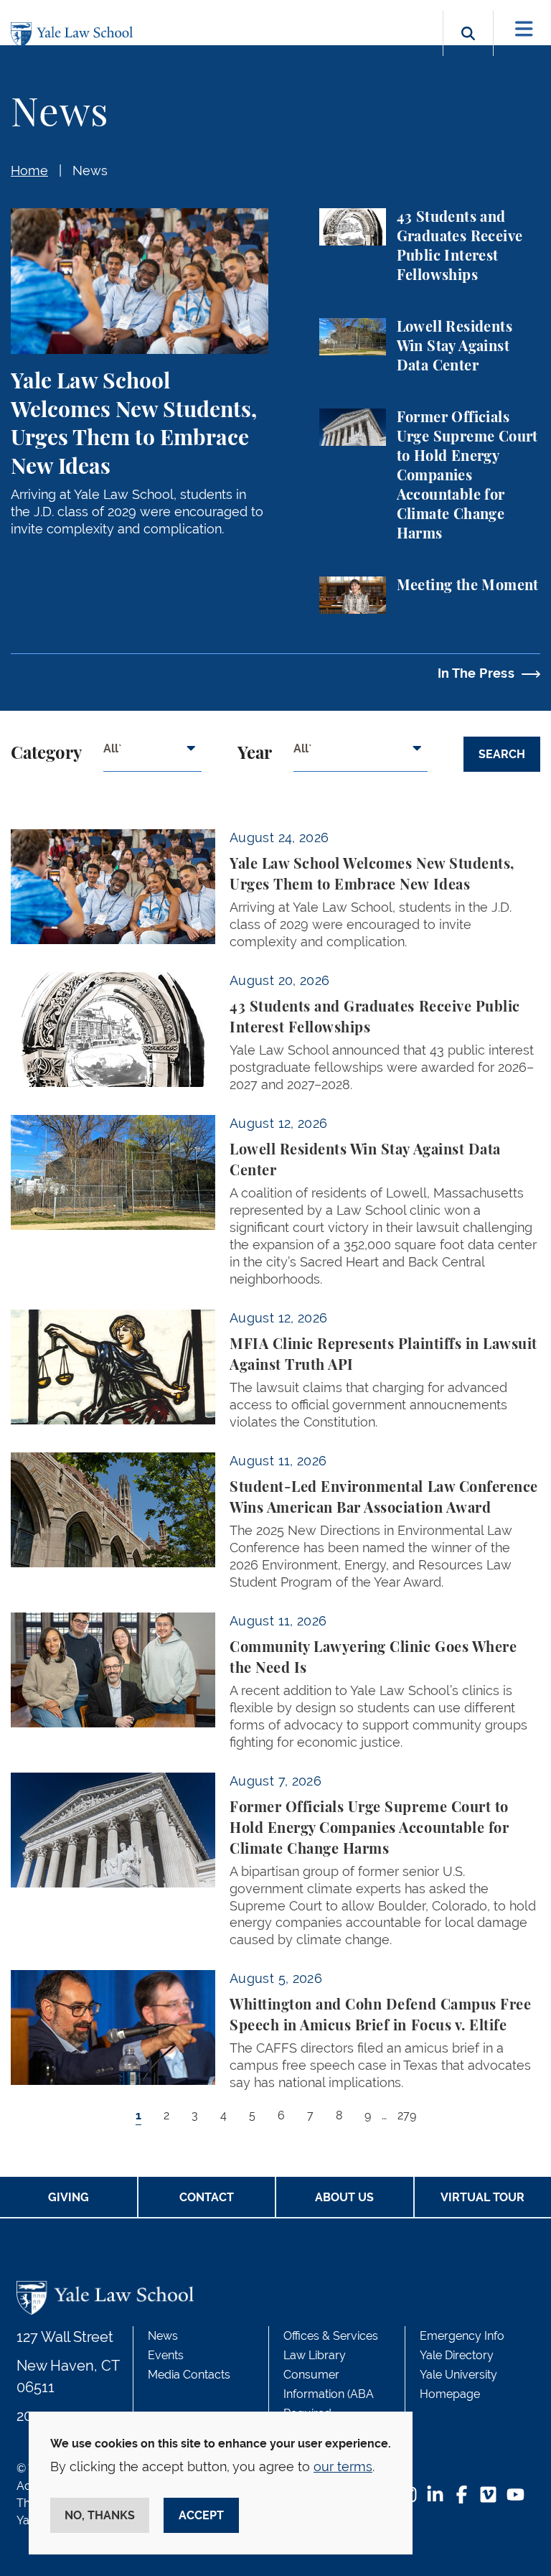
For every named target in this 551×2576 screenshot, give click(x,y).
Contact (207, 2197)
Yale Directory (457, 2355)
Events (166, 2355)
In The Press (476, 673)
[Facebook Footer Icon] (462, 2496)
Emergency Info (462, 2336)
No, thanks (100, 2515)
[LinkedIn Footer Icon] (435, 2496)
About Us (344, 2197)
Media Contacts (189, 2375)
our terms (343, 2467)
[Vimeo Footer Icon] (488, 2496)
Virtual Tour (482, 2197)
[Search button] (468, 50)
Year (255, 754)
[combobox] (152, 754)
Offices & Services (331, 2336)
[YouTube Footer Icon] (515, 2496)
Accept (201, 2515)
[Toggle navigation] (524, 29)
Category (46, 754)
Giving (69, 2197)
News (90, 171)
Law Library (315, 2355)
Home (29, 171)
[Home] (75, 35)
